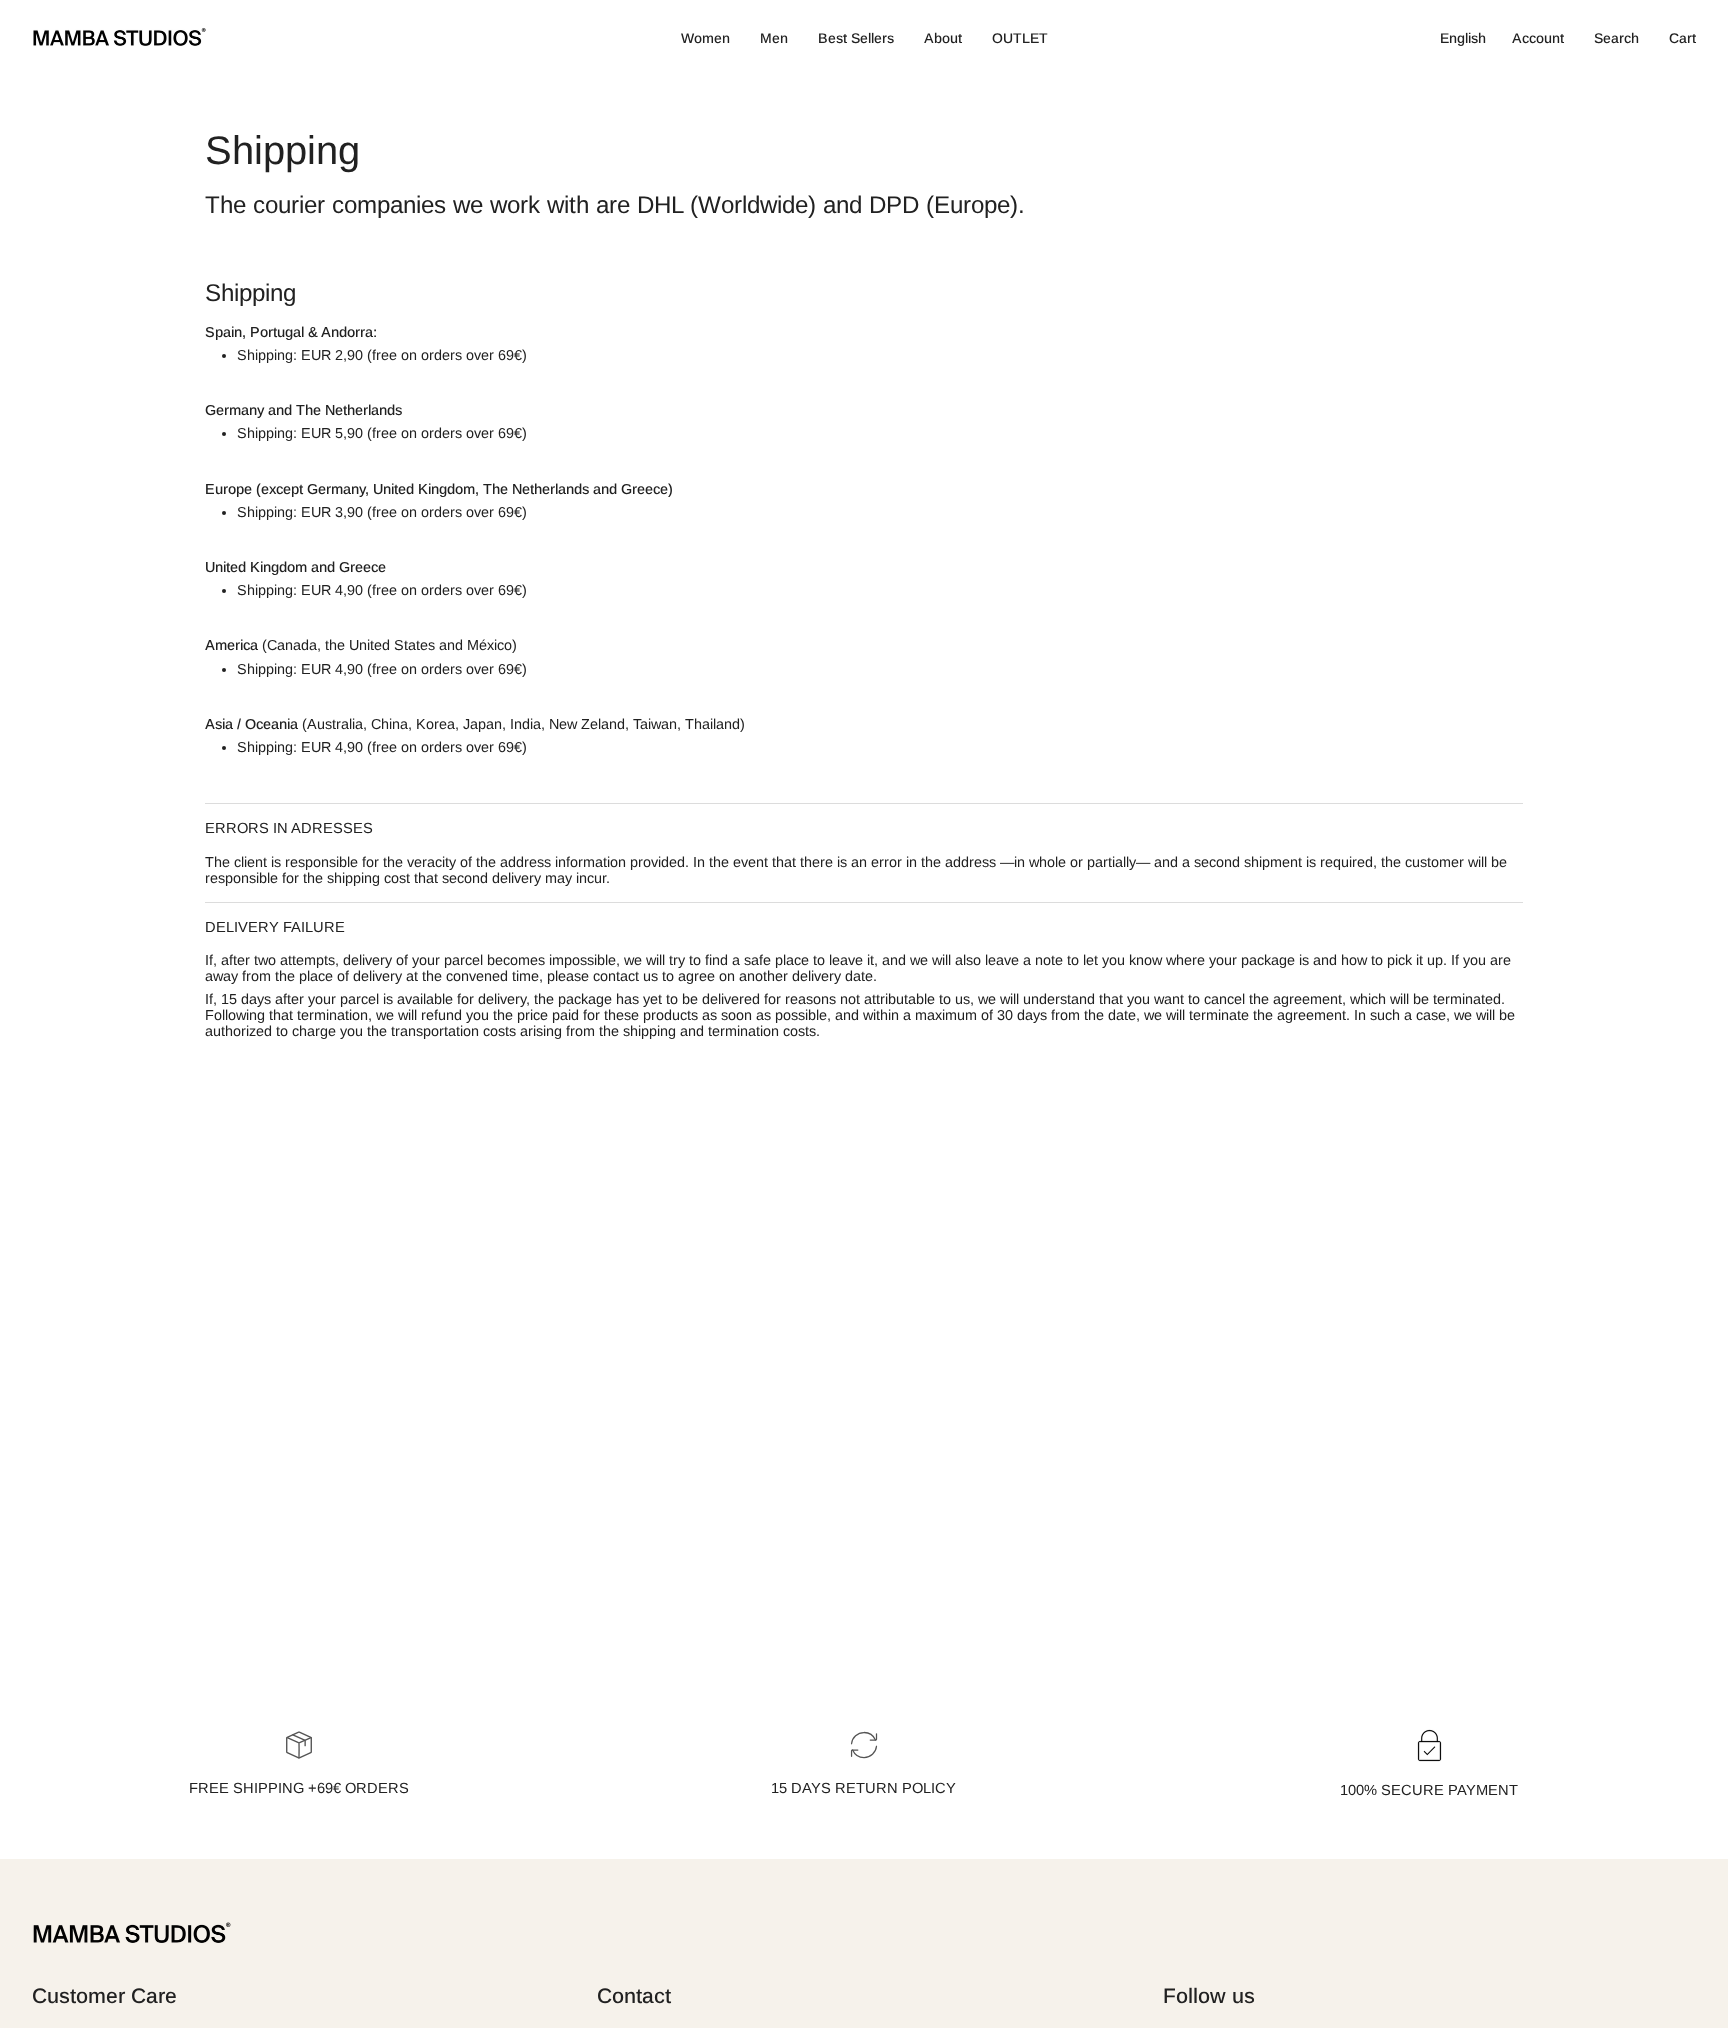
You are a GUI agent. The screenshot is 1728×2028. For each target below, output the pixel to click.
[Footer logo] (132, 1934)
